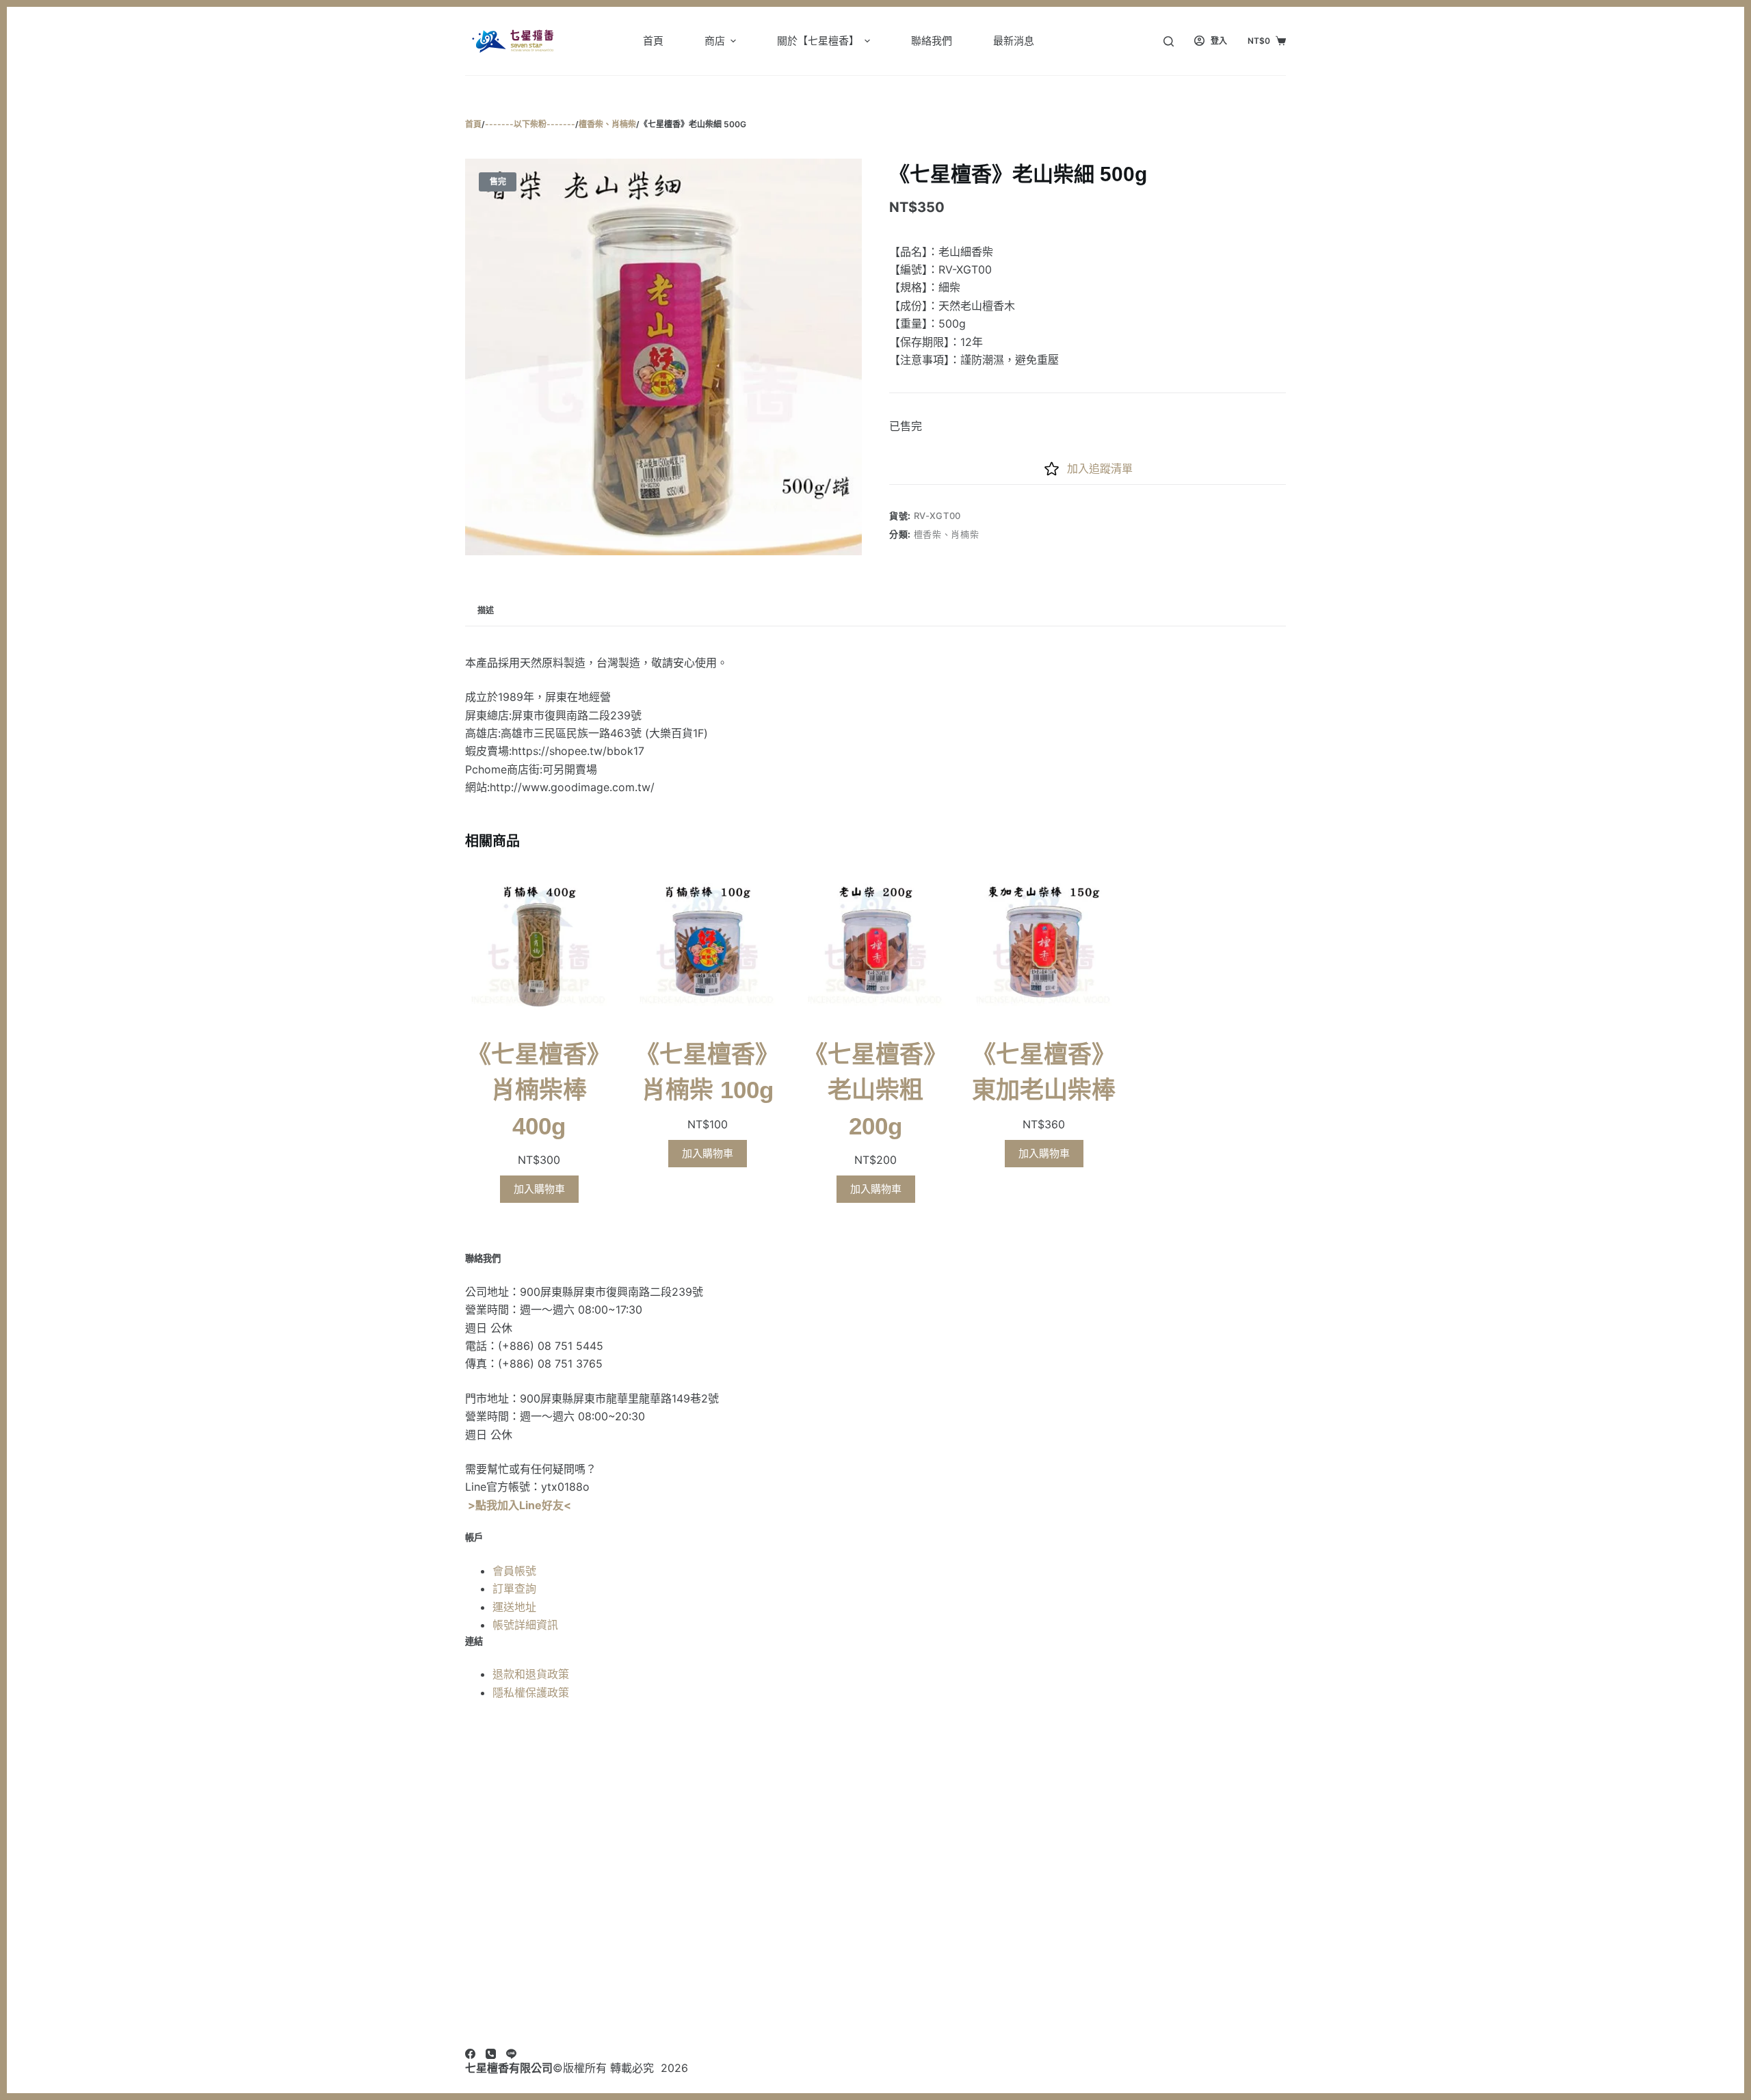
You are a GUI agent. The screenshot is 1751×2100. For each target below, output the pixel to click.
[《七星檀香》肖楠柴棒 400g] (539, 946)
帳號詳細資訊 (525, 1625)
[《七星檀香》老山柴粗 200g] (875, 946)
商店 (715, 41)
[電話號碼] (491, 2054)
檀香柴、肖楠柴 (947, 534)
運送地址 (514, 1607)
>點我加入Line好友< (519, 1505)
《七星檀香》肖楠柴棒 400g (539, 1090)
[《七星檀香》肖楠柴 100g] (707, 946)
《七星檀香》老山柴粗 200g (875, 1090)
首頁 (653, 41)
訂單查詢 (514, 1589)
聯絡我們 (932, 41)
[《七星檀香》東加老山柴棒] (1044, 946)
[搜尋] (1169, 41)
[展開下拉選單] (733, 41)
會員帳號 (514, 1571)
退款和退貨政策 (531, 1674)
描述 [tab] (486, 610)
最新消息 (1014, 41)
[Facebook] (470, 2054)
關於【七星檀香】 (818, 41)
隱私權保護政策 (531, 1692)
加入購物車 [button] (539, 1189)
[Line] (511, 2054)
